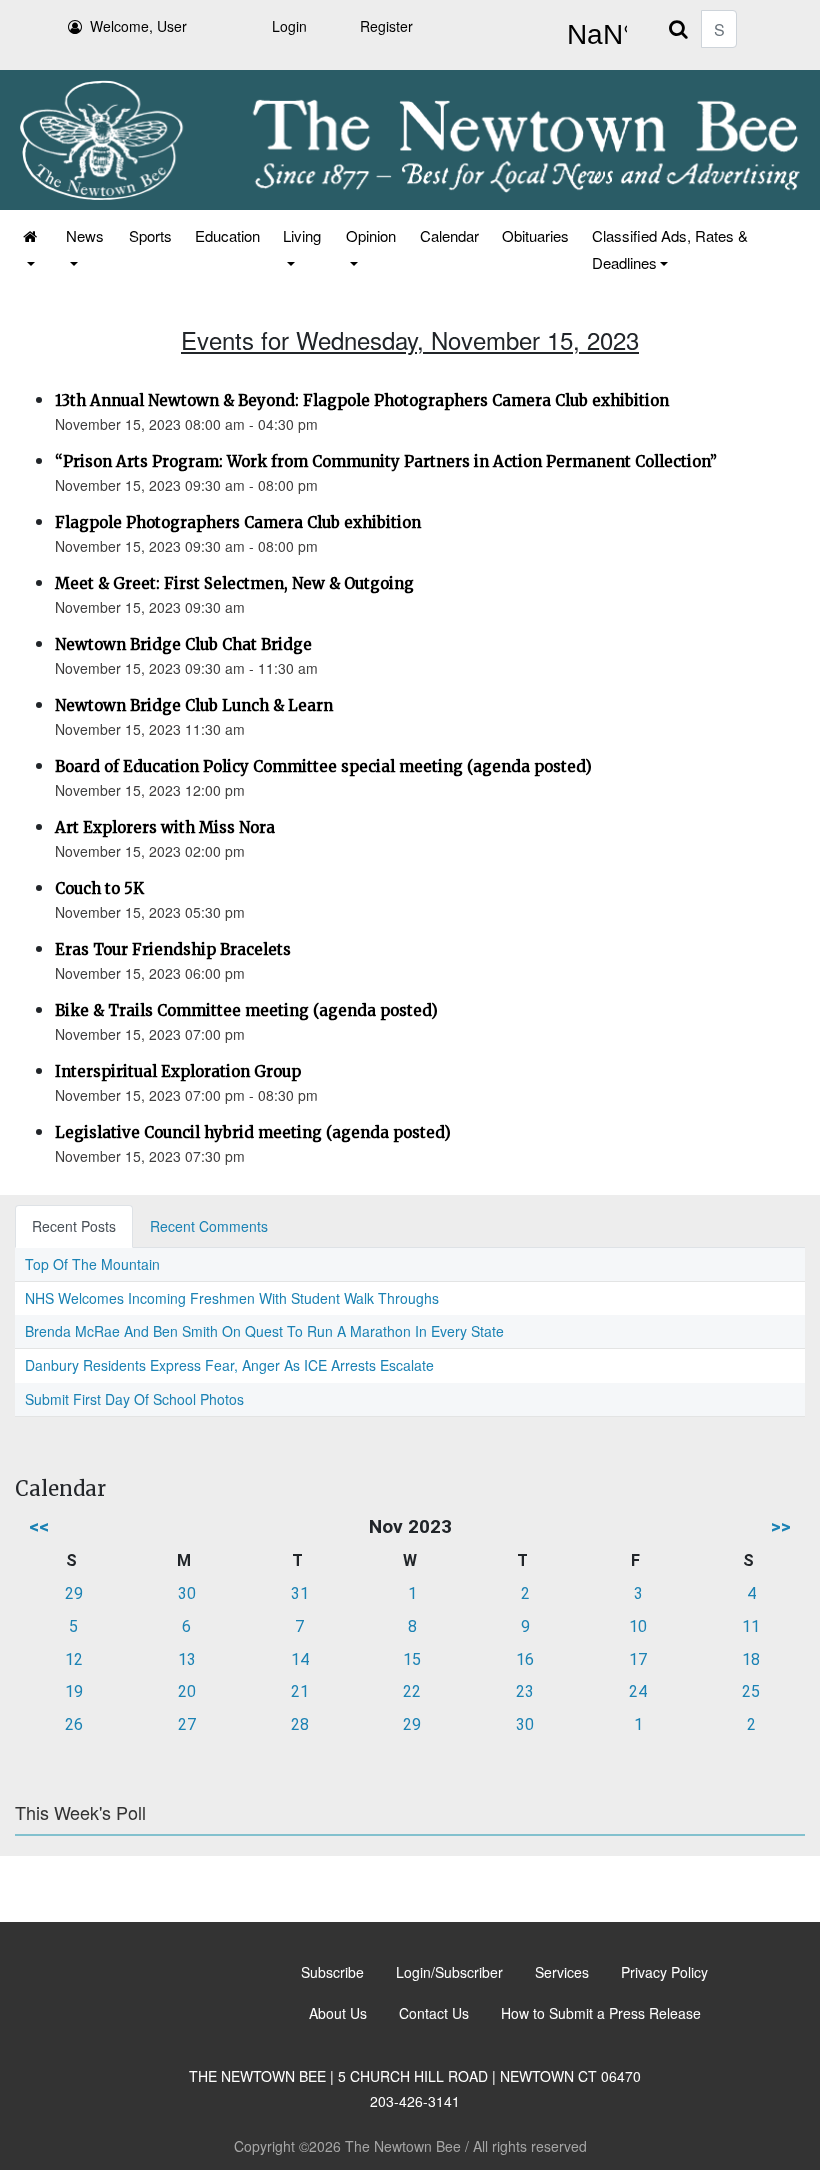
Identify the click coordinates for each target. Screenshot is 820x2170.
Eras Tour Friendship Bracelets (173, 949)
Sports (150, 235)
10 (638, 1626)
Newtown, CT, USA (593, 35)
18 (751, 1659)
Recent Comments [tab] (209, 1226)
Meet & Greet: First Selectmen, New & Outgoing (234, 583)
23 (525, 1691)
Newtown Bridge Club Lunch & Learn (194, 705)
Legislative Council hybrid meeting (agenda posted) (253, 1132)
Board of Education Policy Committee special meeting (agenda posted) (323, 766)
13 (187, 1659)
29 (74, 1593)
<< (39, 1526)
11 (751, 1626)
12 (74, 1659)
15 (412, 1659)
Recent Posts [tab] (74, 1226)
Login (289, 26)
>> (781, 1526)
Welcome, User (138, 26)
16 (525, 1659)
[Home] (31, 249)
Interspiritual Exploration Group (178, 1071)
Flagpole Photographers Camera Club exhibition (238, 522)
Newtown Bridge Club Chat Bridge (183, 644)
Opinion (371, 235)
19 (74, 1691)
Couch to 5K (99, 888)
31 (300, 1593)
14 (300, 1659)
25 (751, 1691)
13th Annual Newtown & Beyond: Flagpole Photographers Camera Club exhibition (362, 400)
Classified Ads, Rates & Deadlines (670, 249)
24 (638, 1691)
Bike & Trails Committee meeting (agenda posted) (246, 1010)
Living (302, 235)
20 (187, 1691)
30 (187, 1593)
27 (187, 1724)
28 (300, 1724)
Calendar (449, 235)
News (85, 235)
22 (412, 1691)
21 (300, 1691)
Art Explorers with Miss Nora (165, 827)
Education (227, 235)
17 (638, 1659)
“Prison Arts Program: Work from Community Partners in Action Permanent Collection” (386, 461)
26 (74, 1724)
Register (386, 26)
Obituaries (535, 235)
